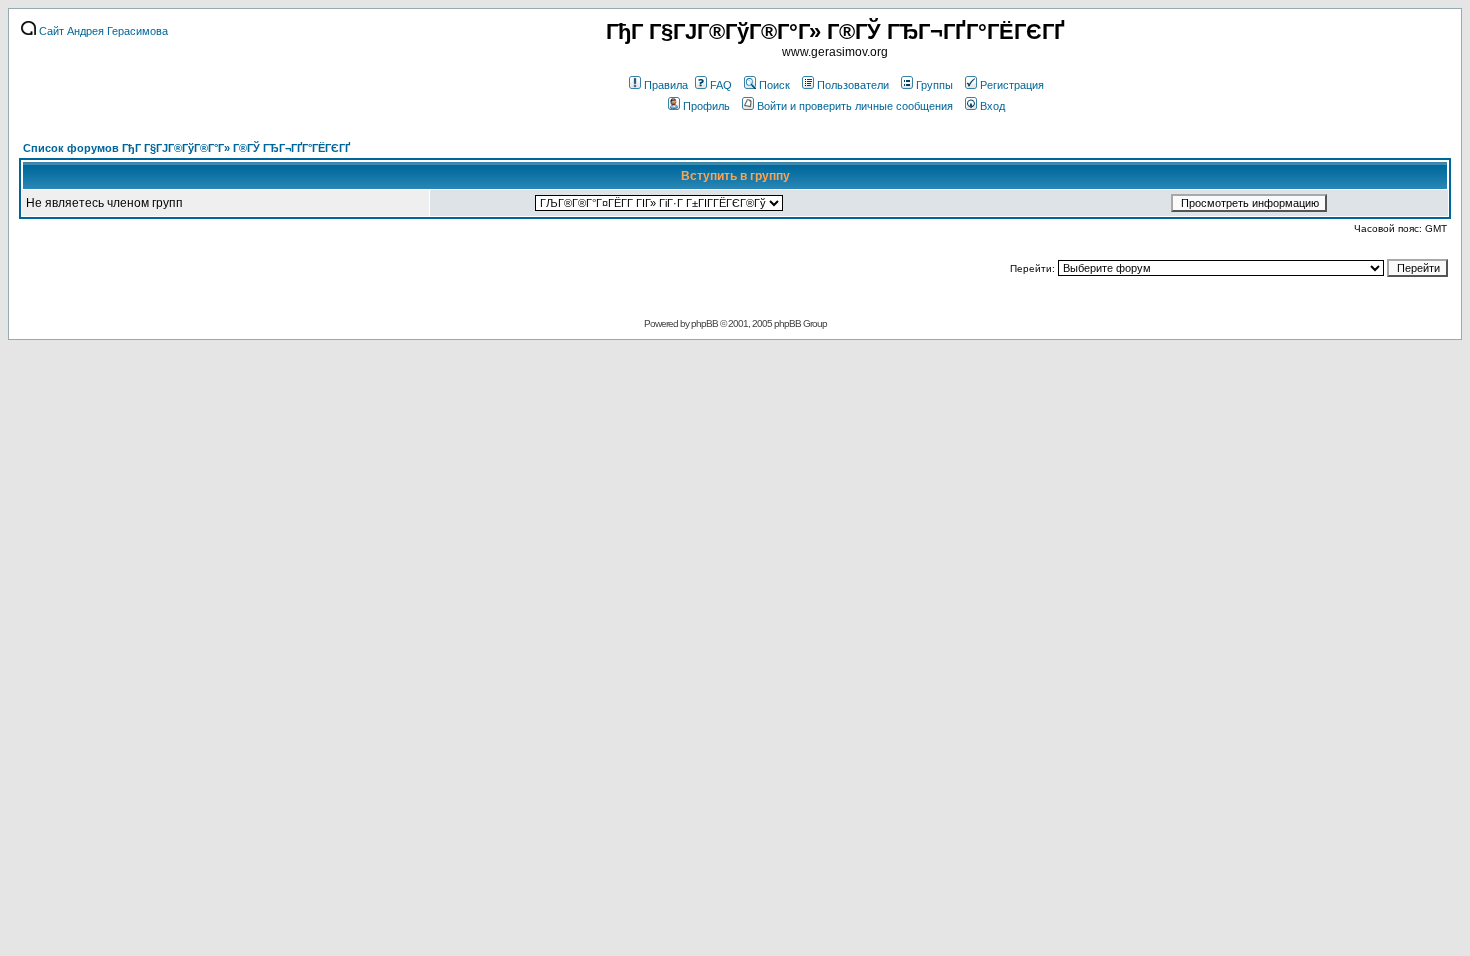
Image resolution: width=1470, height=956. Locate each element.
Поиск (774, 85)
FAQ (721, 85)
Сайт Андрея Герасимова (102, 31)
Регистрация (1012, 85)
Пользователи (853, 85)
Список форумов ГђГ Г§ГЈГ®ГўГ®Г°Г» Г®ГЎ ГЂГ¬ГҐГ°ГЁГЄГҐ (186, 148)
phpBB (704, 323)
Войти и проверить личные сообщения (855, 106)
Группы (934, 85)
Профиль (706, 106)
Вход (992, 106)
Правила (666, 85)
